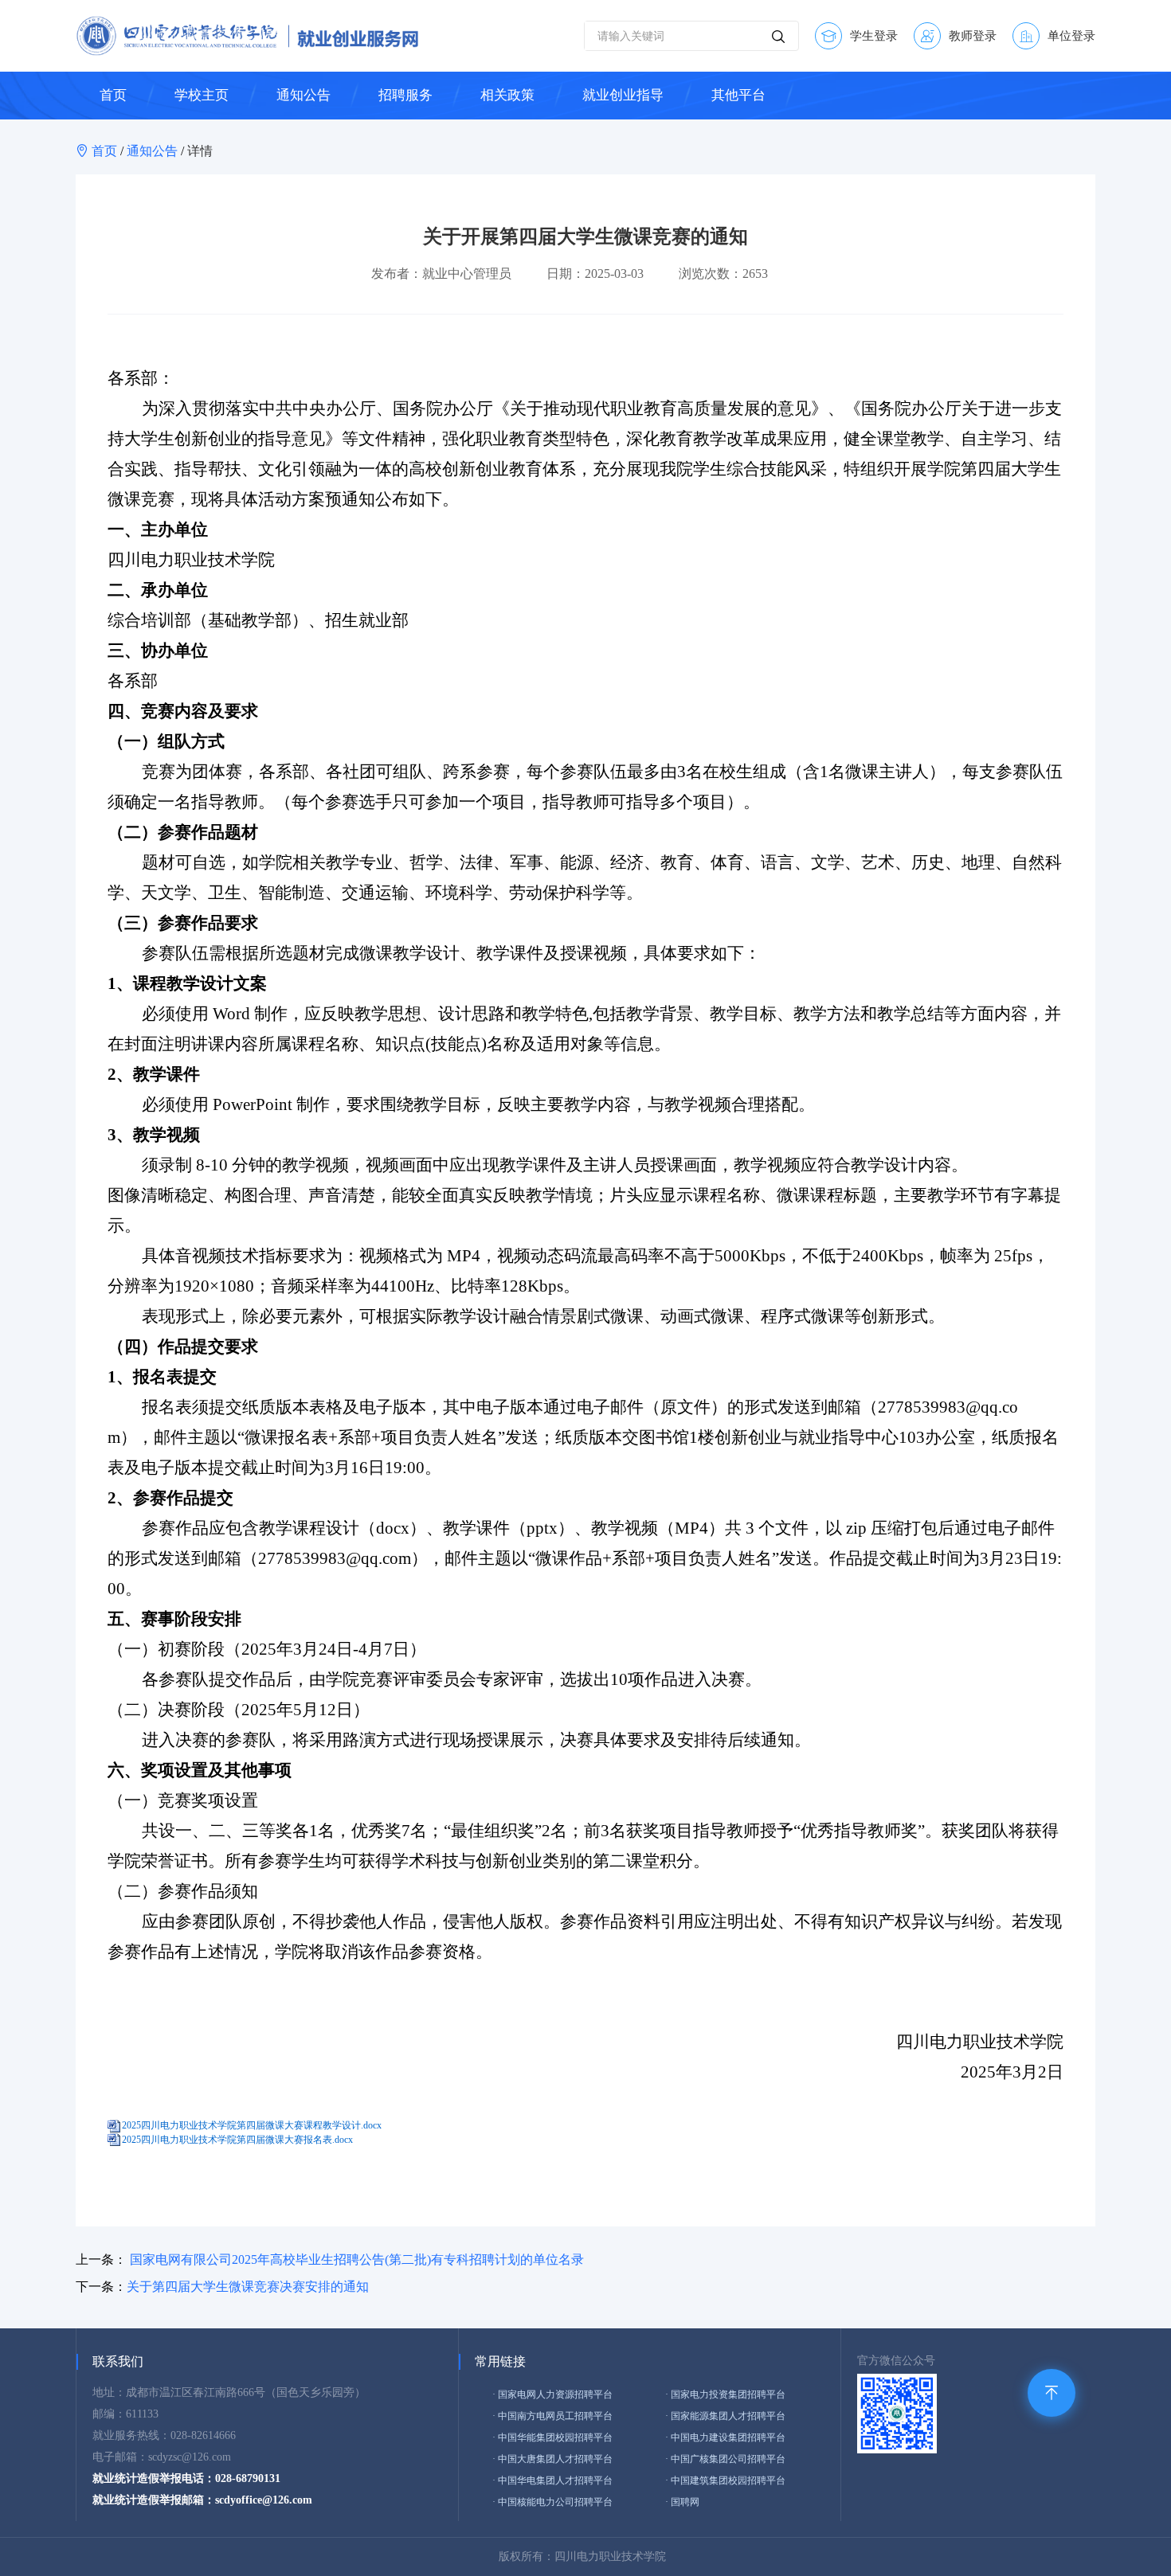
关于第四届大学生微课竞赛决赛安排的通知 (248, 2287)
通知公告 (152, 151)
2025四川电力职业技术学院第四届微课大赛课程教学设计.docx (252, 2125)
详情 (200, 151)
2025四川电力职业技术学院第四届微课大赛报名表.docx (237, 2140)
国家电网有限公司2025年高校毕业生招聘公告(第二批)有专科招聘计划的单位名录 (357, 2259)
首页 (106, 151)
